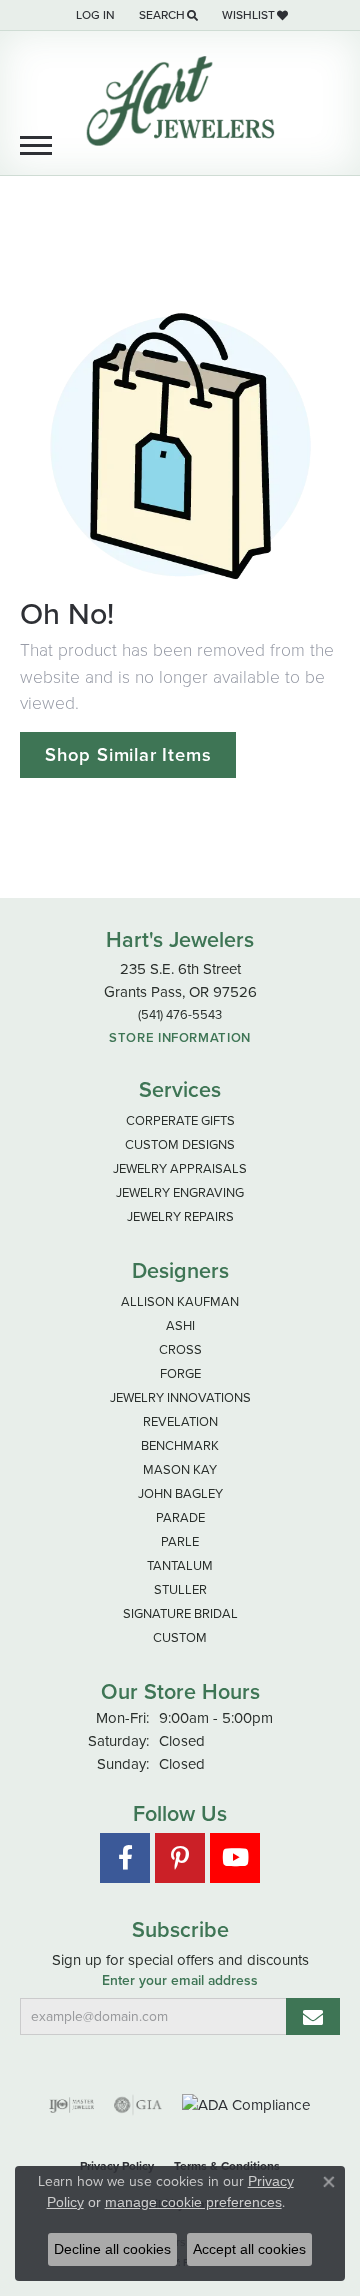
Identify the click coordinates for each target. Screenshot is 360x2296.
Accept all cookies (249, 2249)
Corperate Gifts (180, 1120)
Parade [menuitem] (180, 1517)
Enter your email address (180, 1981)
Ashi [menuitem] (180, 1325)
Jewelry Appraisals (180, 1168)
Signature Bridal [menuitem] (180, 1613)
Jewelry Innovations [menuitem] (180, 1397)
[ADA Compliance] (246, 2105)
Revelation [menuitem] (180, 1421)
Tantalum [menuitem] (180, 1565)
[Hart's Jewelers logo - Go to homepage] (180, 101)
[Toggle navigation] (36, 145)
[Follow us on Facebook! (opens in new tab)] (125, 1858)
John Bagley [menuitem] (180, 1493)
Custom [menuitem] (180, 1637)
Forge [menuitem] (180, 1373)
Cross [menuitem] (180, 1349)
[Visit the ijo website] (71, 2105)
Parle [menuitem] (180, 1541)
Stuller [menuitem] (180, 1589)
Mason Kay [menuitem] (180, 1469)
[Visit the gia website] (138, 2105)
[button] (93, 15)
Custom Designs (180, 1144)
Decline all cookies (112, 2249)
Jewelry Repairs (180, 1216)
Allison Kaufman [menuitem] (180, 1301)
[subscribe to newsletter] (313, 2016)
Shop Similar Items (128, 754)
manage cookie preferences (193, 2202)
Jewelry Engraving (180, 1192)
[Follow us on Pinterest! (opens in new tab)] (180, 1858)
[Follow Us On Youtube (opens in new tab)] (235, 1858)
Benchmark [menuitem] (180, 1445)
